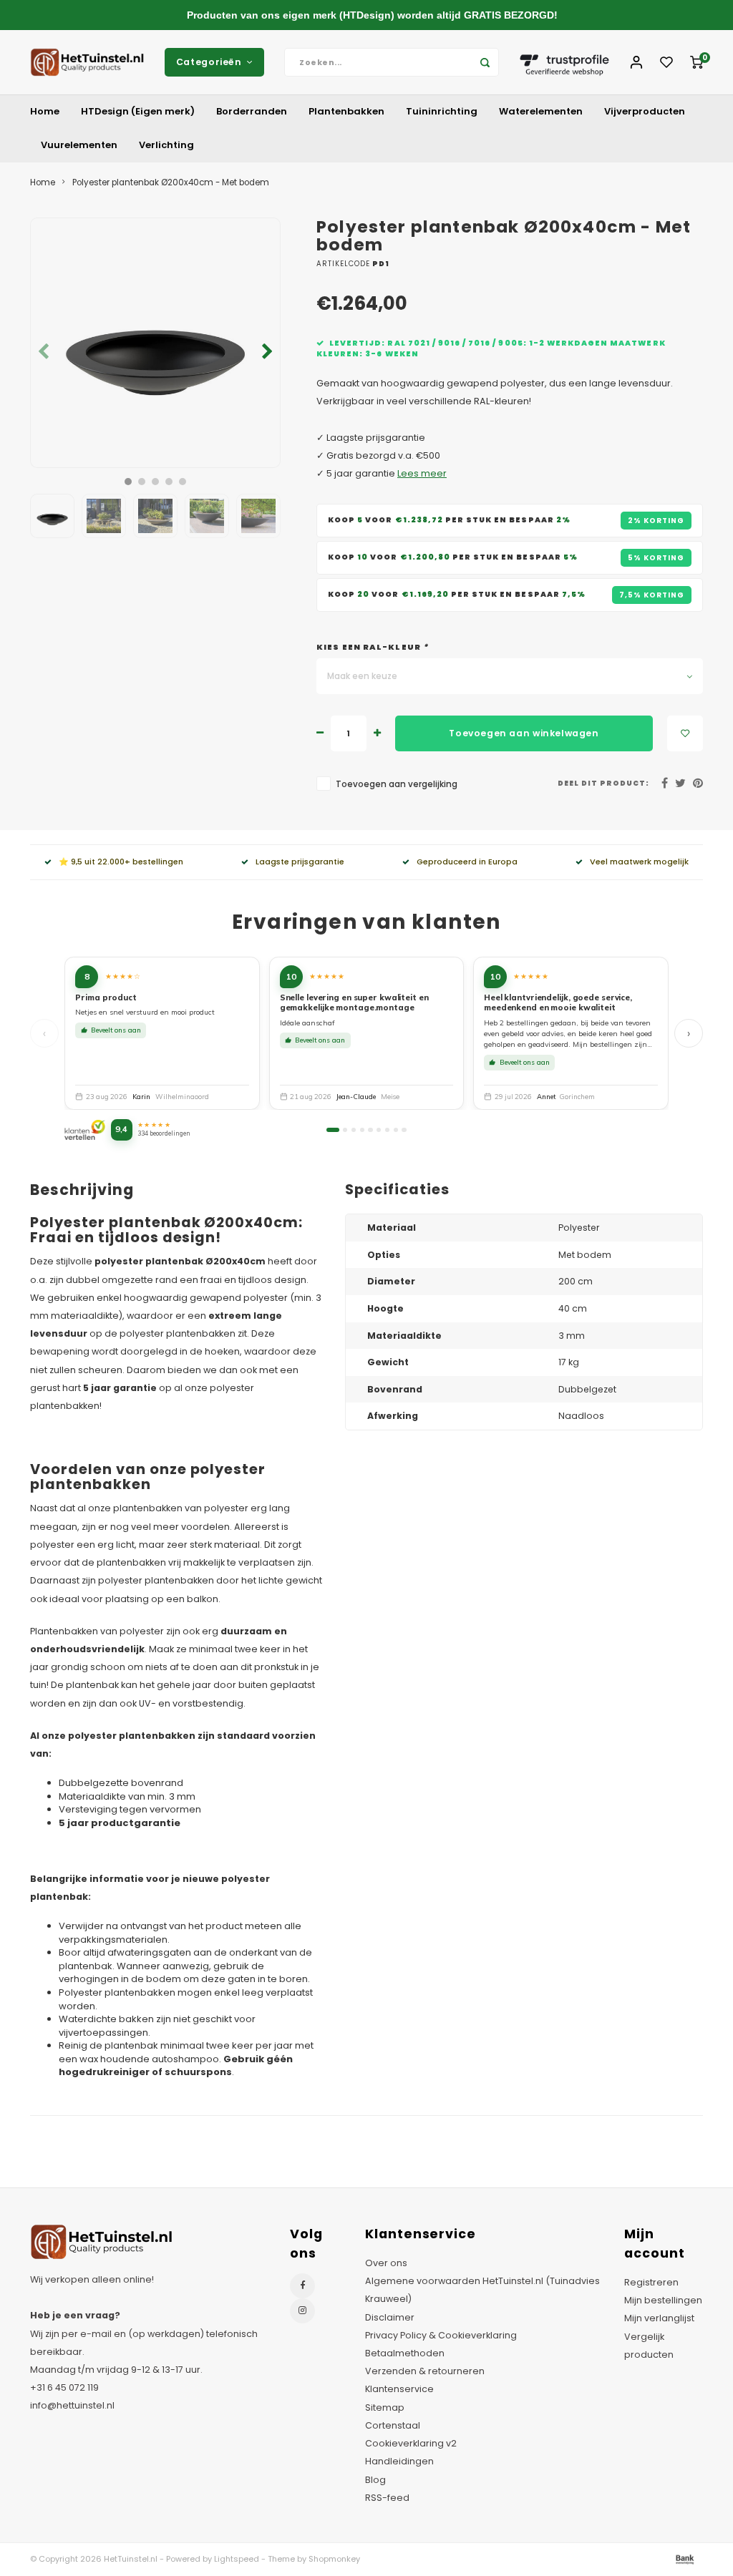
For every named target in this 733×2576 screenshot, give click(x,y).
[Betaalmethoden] (684, 2558)
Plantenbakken (346, 111)
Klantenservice (399, 2389)
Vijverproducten (645, 111)
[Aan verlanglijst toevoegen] (685, 733)
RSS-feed (387, 2498)
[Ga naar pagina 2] (345, 1130)
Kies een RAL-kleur (372, 647)
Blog (375, 2480)
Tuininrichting (442, 111)
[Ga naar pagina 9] (404, 1130)
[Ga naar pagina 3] (354, 1130)
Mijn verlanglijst (659, 2318)
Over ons (386, 2263)
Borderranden (252, 111)
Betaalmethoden (405, 2353)
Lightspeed (237, 2559)
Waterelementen (541, 111)
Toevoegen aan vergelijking (397, 784)
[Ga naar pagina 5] (370, 1130)
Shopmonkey (334, 2559)
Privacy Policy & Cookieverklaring (441, 2335)
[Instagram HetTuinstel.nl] (302, 2311)
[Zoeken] (485, 62)
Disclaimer (390, 2317)
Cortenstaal (393, 2425)
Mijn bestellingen (663, 2300)
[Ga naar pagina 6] (379, 1130)
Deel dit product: (603, 783)
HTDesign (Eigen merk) (138, 111)
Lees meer (422, 473)
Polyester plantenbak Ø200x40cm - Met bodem (171, 182)
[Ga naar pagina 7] (387, 1130)
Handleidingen (399, 2461)
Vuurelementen (79, 145)
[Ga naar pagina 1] (332, 1130)
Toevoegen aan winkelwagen (524, 733)
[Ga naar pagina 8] (396, 1130)
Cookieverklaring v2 (411, 2443)
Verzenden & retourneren (425, 2371)
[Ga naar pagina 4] (362, 1130)
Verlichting (166, 145)
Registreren (651, 2282)
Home (45, 111)
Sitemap (385, 2407)
